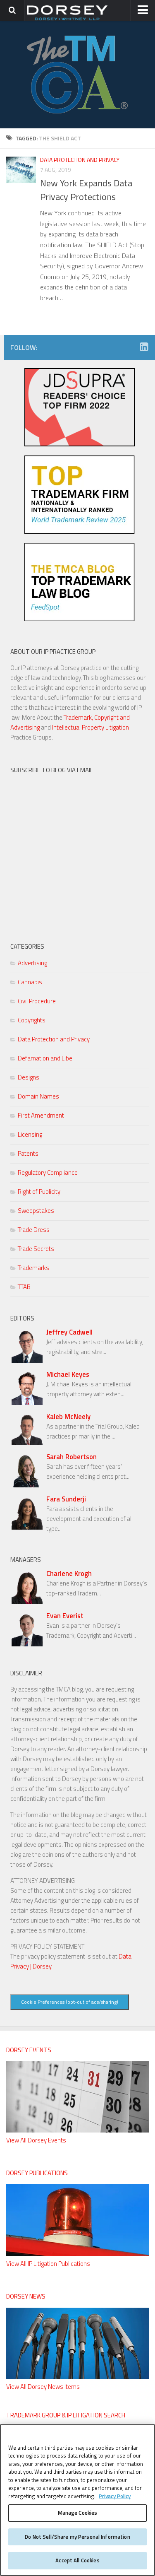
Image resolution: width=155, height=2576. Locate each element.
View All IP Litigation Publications (48, 2264)
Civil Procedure (37, 1001)
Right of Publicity (39, 1192)
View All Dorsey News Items (43, 2387)
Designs (29, 1077)
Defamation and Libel (46, 1058)
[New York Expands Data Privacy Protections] (21, 170)
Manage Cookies (78, 2513)
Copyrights (32, 1020)
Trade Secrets (36, 1249)
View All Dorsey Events (36, 2140)
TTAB (24, 1287)
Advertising (32, 963)
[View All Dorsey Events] (77, 2130)
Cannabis (30, 982)
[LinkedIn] (144, 347)
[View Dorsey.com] (67, 20)
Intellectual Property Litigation (91, 727)
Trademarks (33, 1268)
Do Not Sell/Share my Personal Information (77, 2537)
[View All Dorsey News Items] (77, 2377)
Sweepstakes (36, 1211)
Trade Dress (34, 1230)
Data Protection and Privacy (80, 160)
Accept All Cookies (77, 2560)
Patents (28, 1153)
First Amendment (41, 1115)
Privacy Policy (115, 2496)
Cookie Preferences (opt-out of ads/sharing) (70, 2002)
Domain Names (38, 1096)
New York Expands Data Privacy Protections (86, 190)
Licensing (30, 1134)
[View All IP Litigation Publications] (77, 2254)
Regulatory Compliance (48, 1172)
